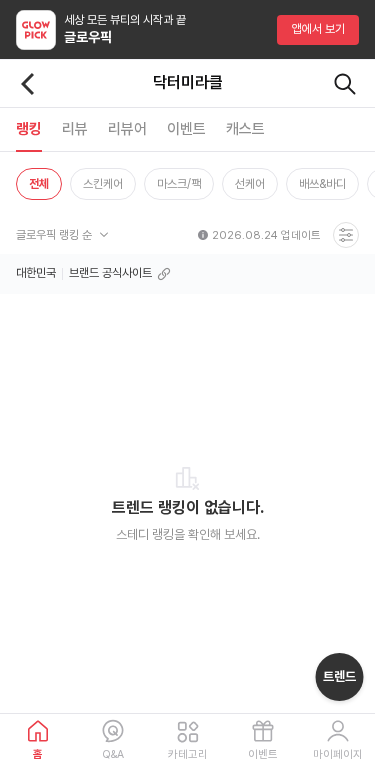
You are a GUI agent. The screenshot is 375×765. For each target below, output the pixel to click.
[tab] (29, 129)
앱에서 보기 (318, 29)
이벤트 (263, 754)
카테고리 (188, 754)
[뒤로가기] (28, 84)
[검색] (345, 84)
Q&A (113, 754)
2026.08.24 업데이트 (266, 235)
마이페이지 (338, 754)
